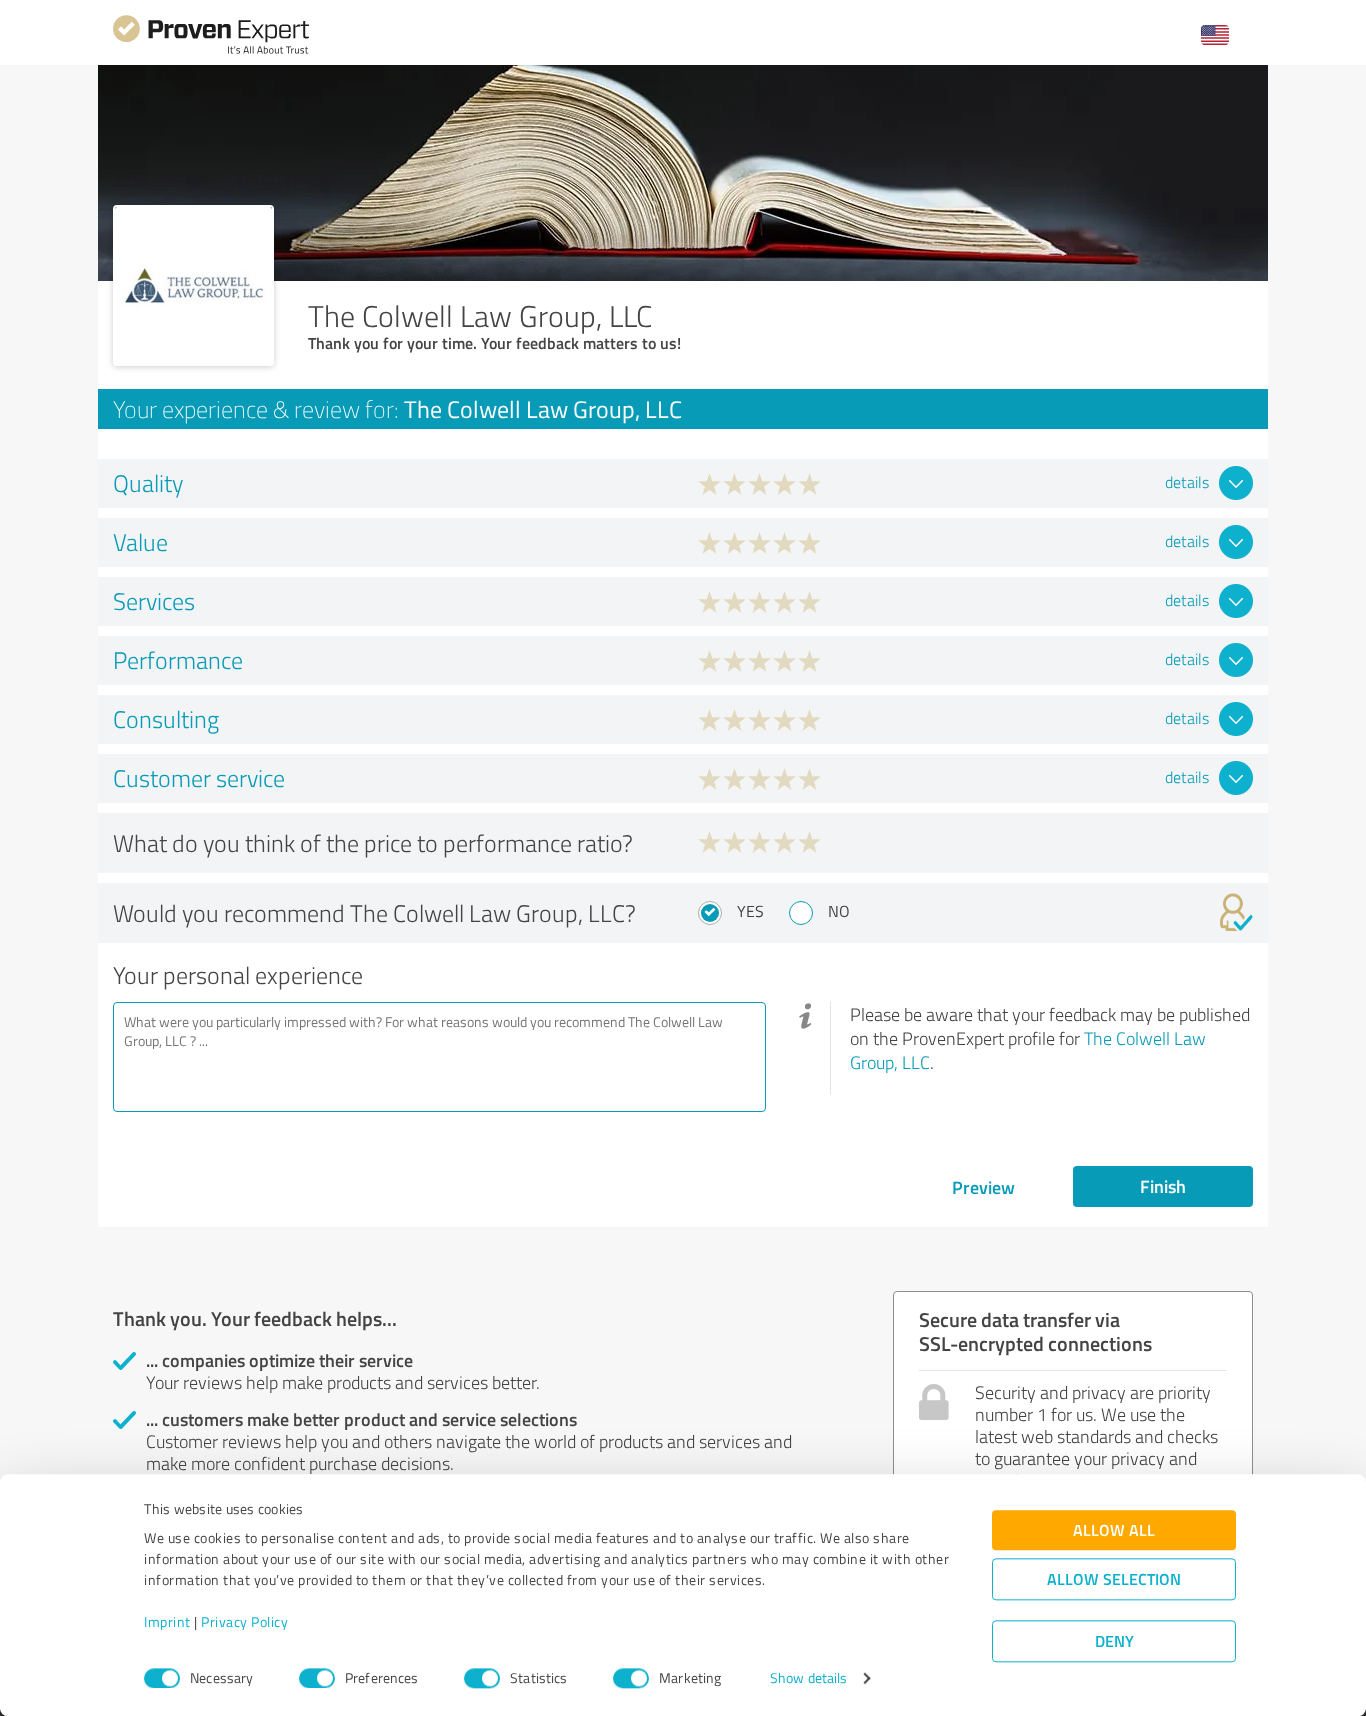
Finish (1163, 1186)
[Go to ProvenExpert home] (211, 51)
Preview (983, 1187)
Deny (1114, 1641)
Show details (808, 1678)
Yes (750, 911)
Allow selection (1114, 1579)
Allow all (1114, 1530)
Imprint (167, 1622)
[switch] (317, 1678)
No (839, 911)
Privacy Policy (244, 1622)
